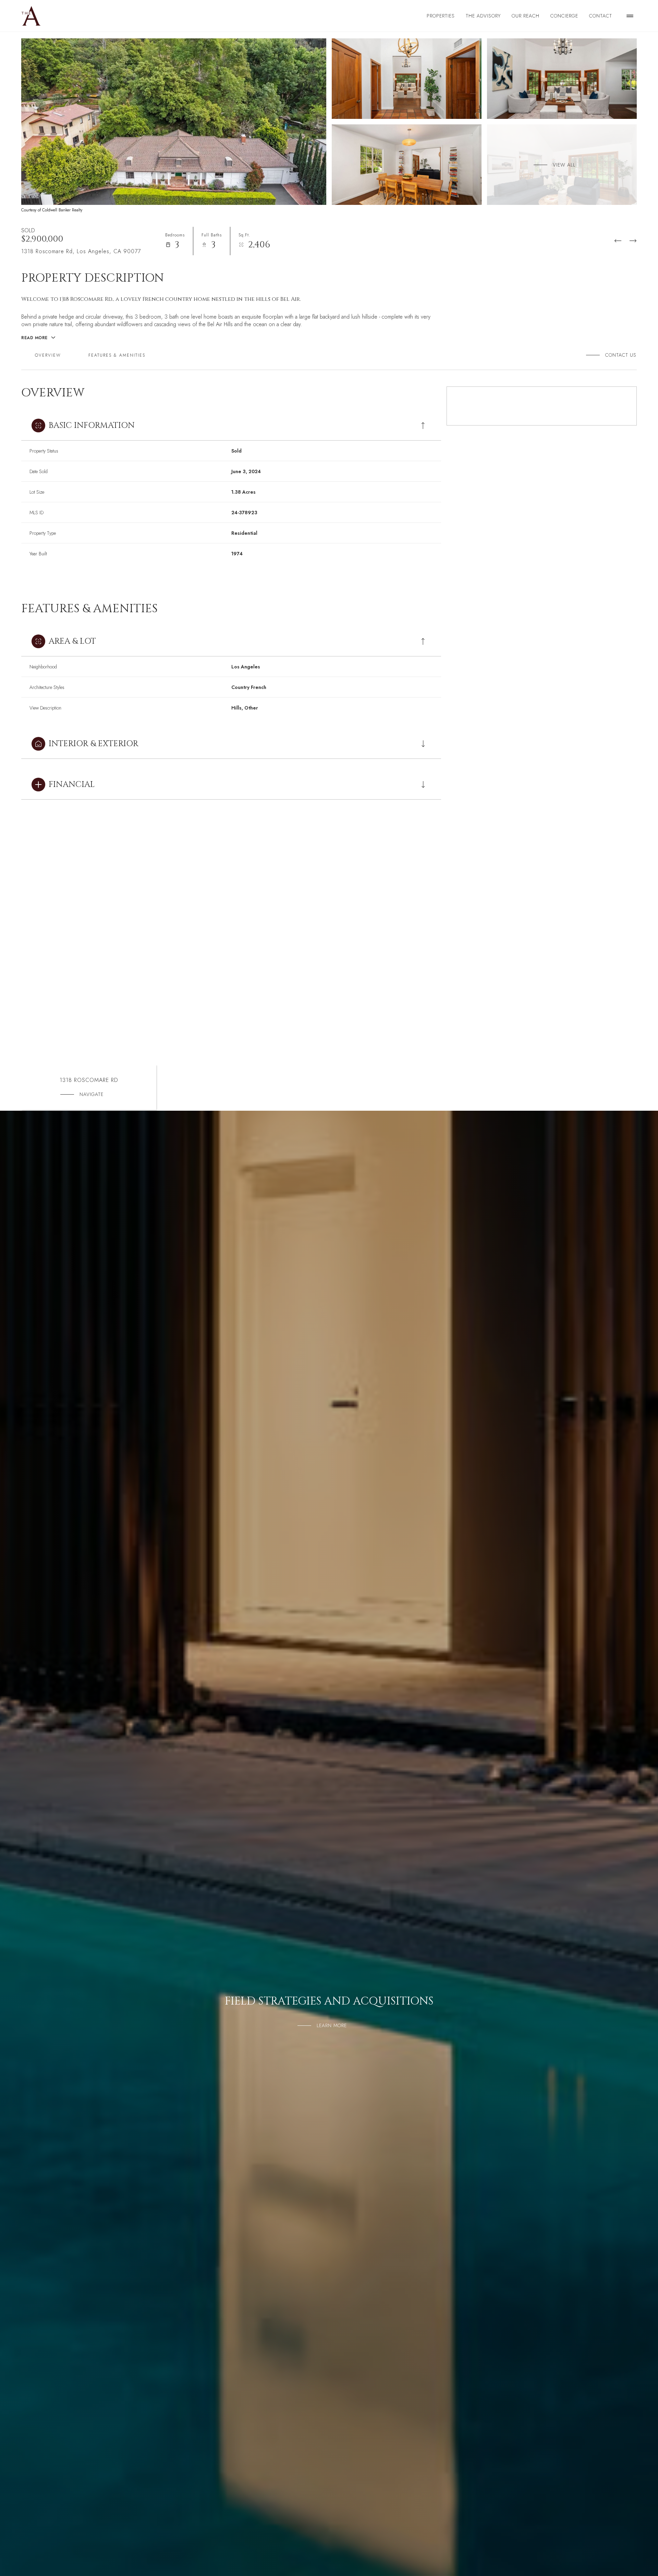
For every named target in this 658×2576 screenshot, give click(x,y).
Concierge (564, 16)
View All (564, 164)
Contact (601, 16)
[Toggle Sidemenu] (630, 16)
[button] (618, 355)
